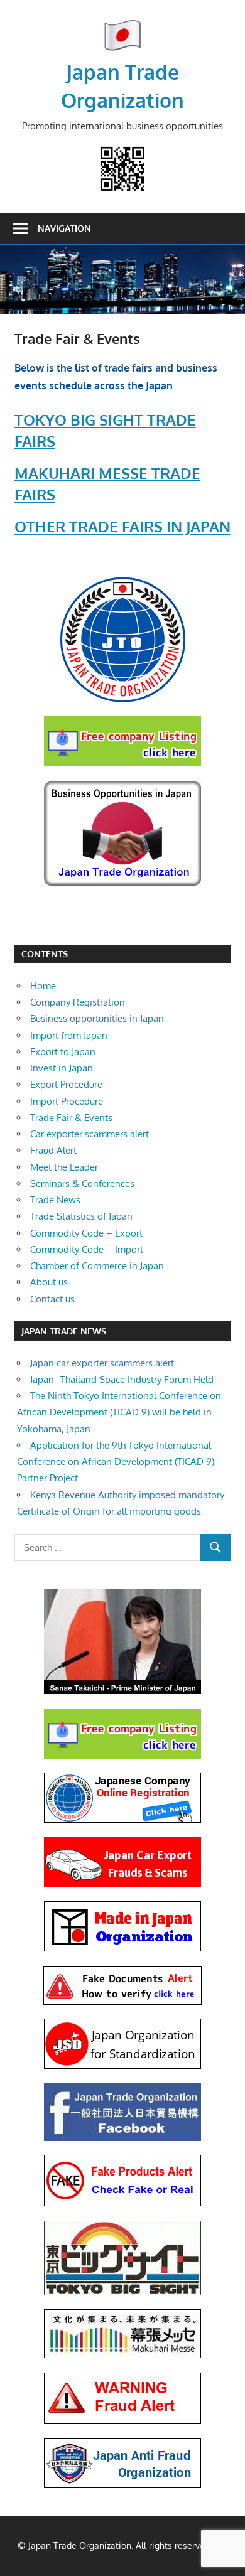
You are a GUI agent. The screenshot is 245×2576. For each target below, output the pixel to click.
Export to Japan (63, 1052)
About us (49, 1282)
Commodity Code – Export (86, 1233)
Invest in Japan (62, 1068)
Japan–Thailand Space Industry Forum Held (122, 1379)
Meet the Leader (64, 1167)
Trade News (55, 1200)
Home (43, 986)
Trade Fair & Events (71, 1118)
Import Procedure (67, 1101)
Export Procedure (66, 1084)
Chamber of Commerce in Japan (97, 1266)
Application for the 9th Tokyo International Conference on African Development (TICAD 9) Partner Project (116, 1462)
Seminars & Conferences (82, 1183)
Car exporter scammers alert (90, 1134)
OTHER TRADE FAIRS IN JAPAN (122, 526)
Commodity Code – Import (87, 1249)
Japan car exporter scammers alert (102, 1363)
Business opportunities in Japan (97, 1018)
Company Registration (78, 1002)
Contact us (52, 1299)
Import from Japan (69, 1035)
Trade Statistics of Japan (81, 1216)
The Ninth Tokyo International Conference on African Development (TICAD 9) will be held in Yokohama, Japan (119, 1412)
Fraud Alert (53, 1150)
